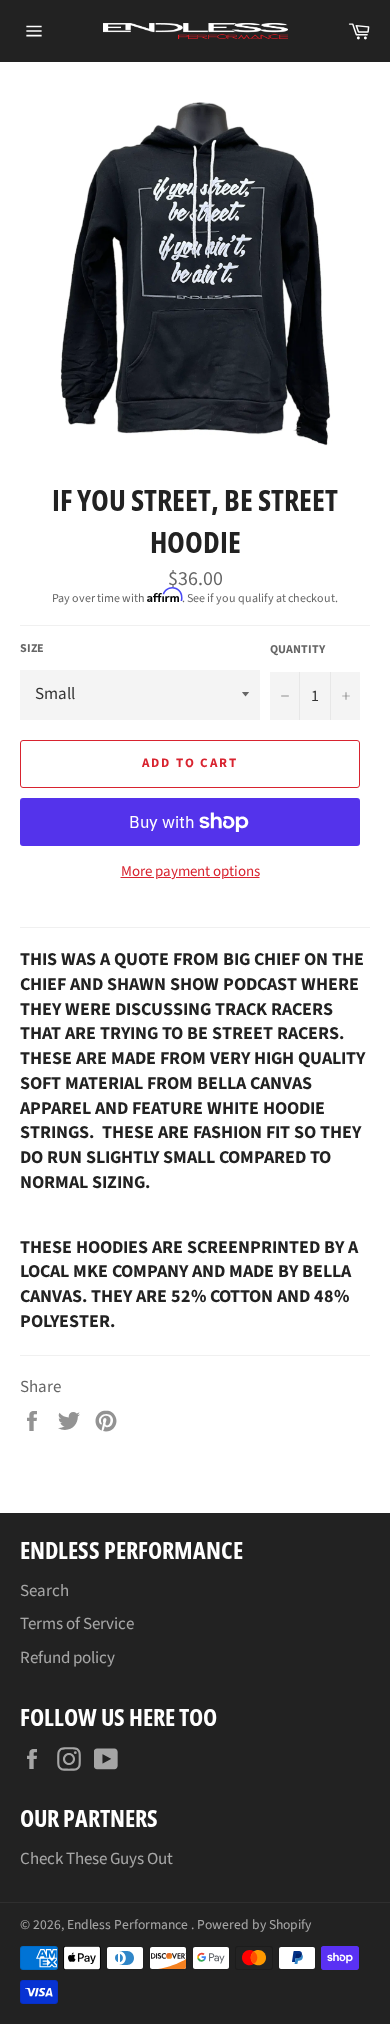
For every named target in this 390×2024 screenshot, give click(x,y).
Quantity (297, 650)
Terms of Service (77, 1624)
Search (44, 1591)
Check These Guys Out (96, 1859)
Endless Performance (129, 1924)
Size (32, 649)
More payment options (190, 872)
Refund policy (67, 1658)
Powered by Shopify (254, 1924)
